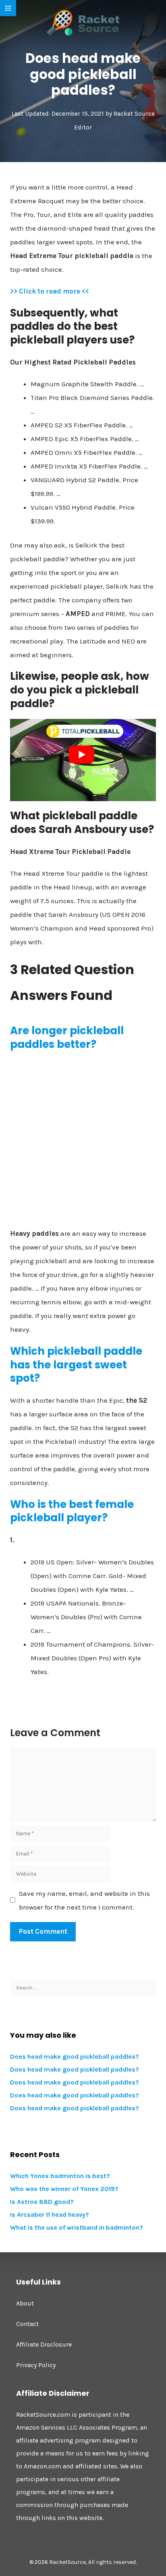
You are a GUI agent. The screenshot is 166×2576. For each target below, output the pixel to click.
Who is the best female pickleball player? (72, 1511)
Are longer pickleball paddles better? (67, 1037)
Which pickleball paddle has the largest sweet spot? (76, 1365)
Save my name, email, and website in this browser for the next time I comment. (84, 1900)
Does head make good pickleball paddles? (75, 2056)
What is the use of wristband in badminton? (77, 2227)
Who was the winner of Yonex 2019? (64, 2189)
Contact (27, 2324)
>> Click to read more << (50, 291)
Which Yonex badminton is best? (60, 2176)
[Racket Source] (83, 22)
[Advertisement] (83, 1142)
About (25, 2303)
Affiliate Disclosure (44, 2344)
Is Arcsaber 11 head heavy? (50, 2215)
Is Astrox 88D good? (42, 2202)
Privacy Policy (36, 2365)
